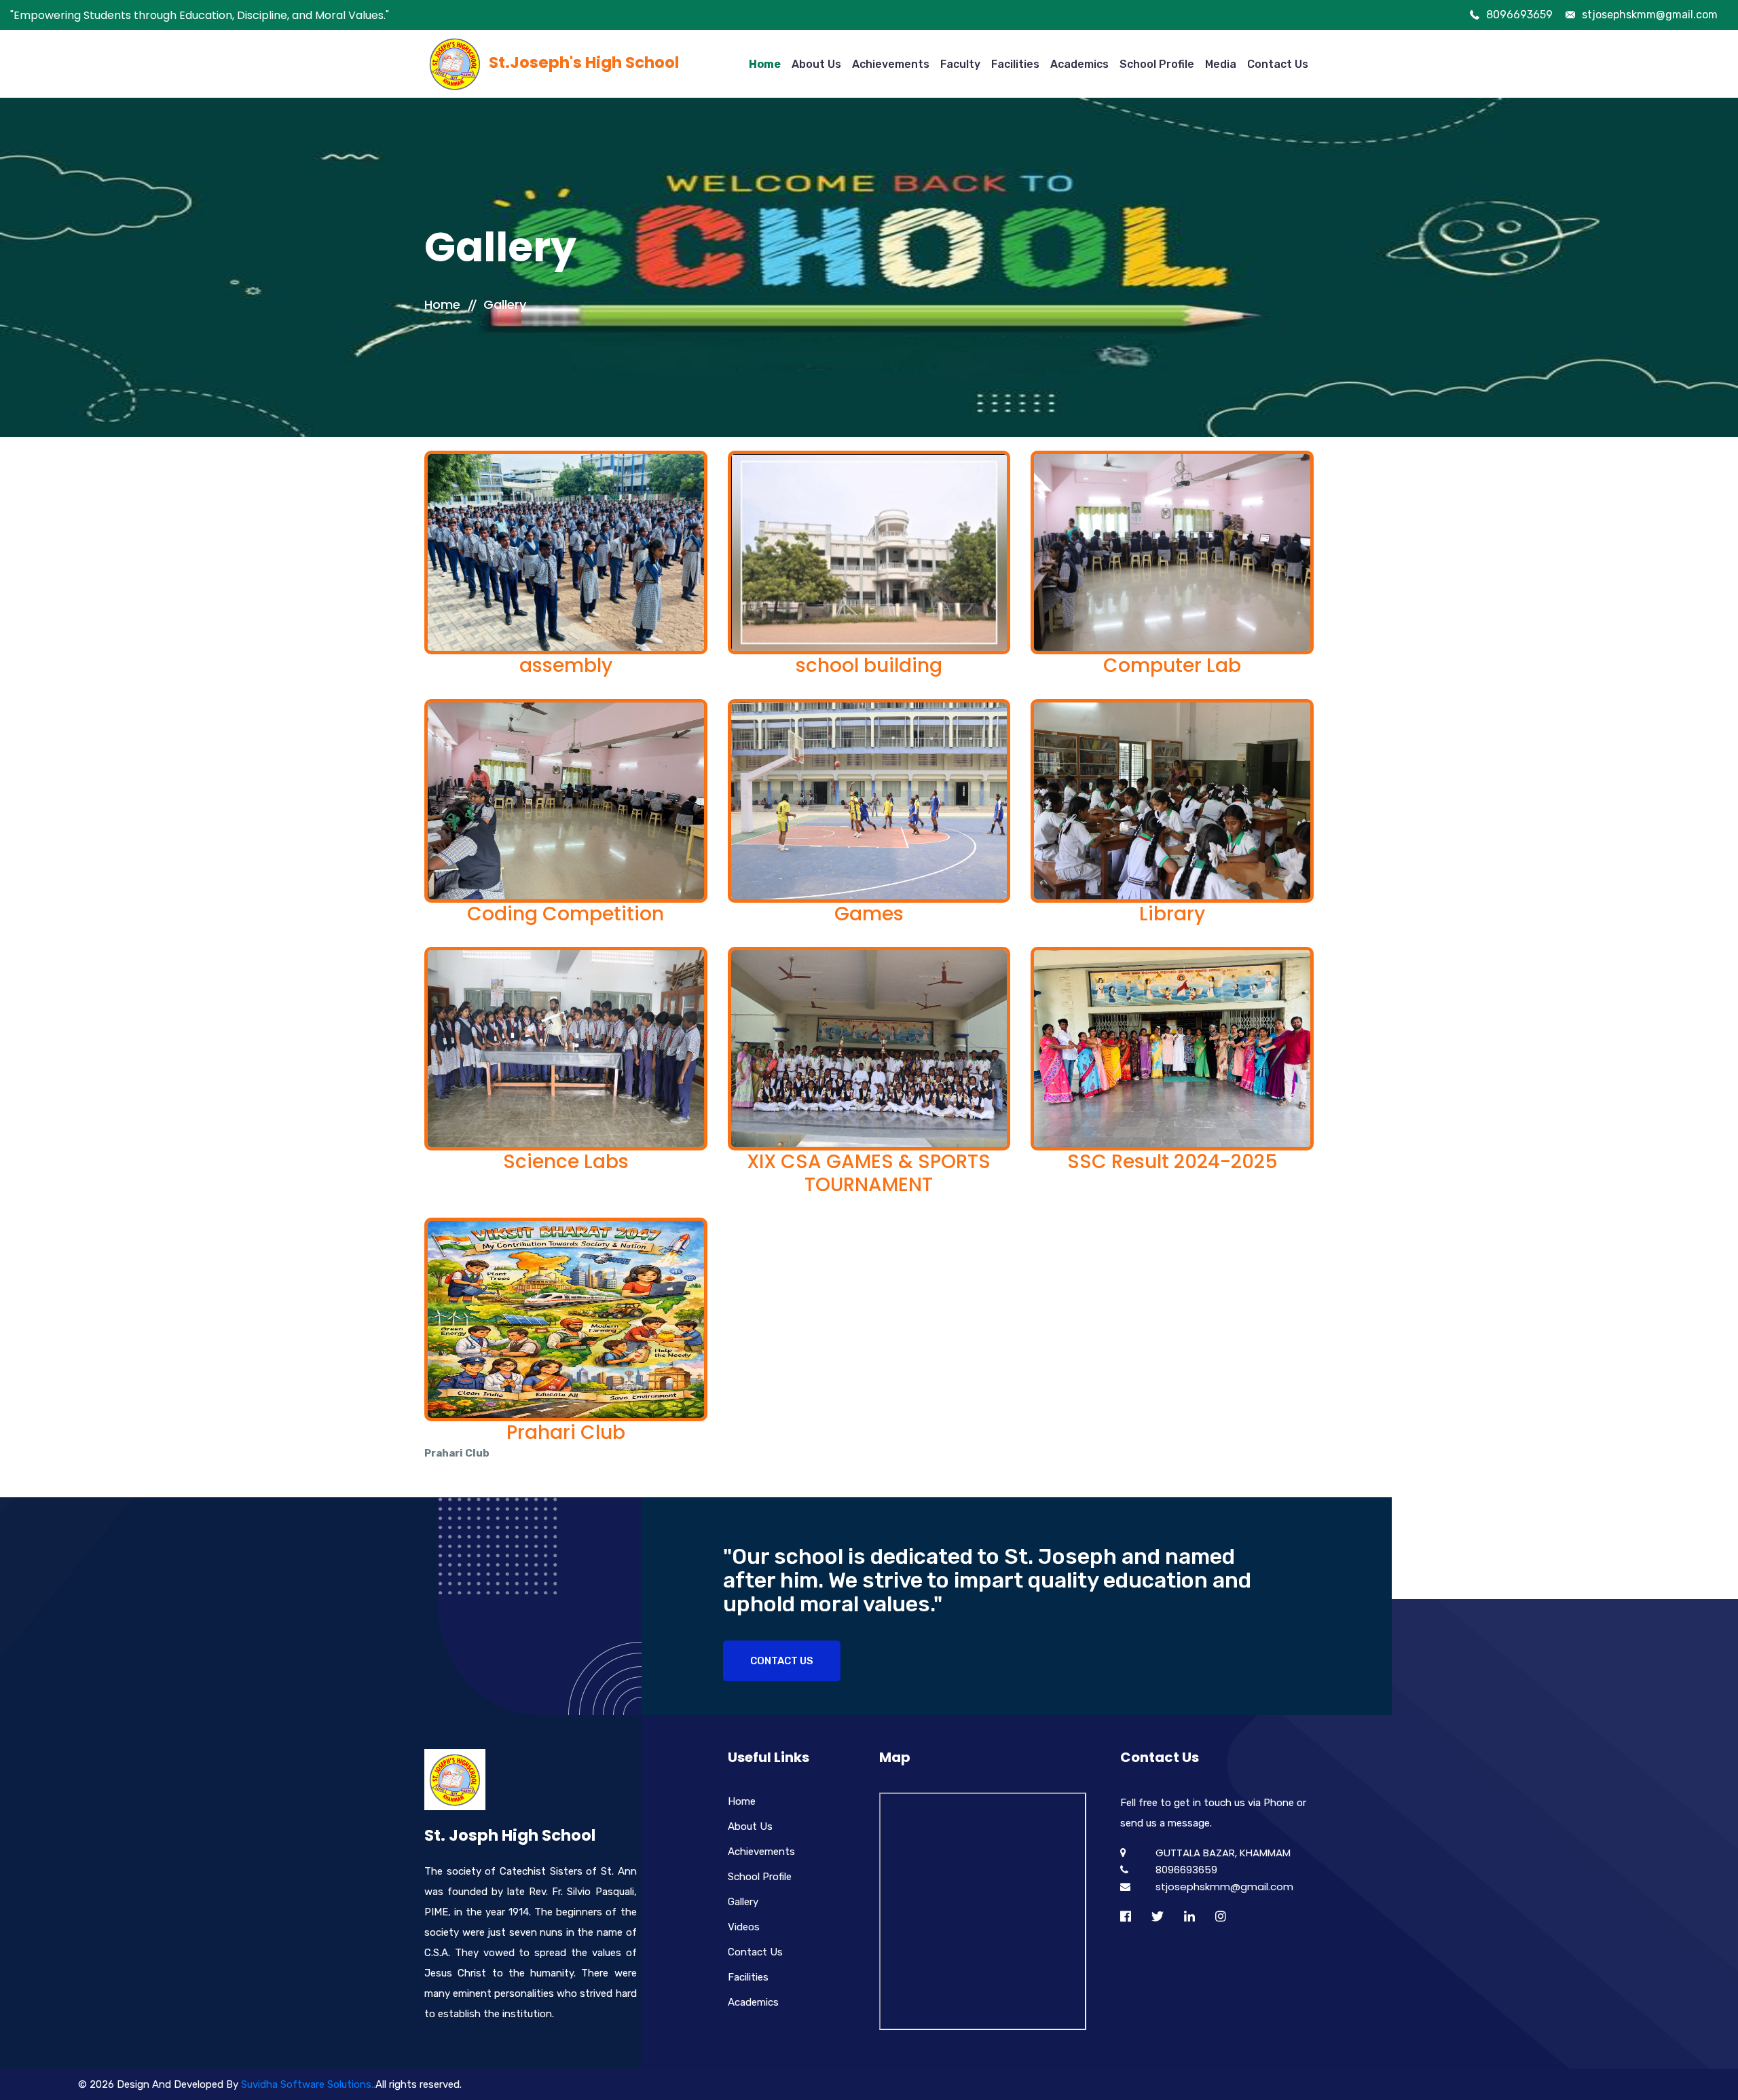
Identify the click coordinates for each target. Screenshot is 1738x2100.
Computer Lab (1172, 665)
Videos (744, 1927)
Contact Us (1278, 64)
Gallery (505, 304)
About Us (816, 64)
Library (1172, 914)
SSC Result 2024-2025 (1172, 1162)
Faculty (960, 64)
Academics (1079, 64)
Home (765, 64)
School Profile (1157, 64)
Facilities (1015, 64)
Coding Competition (566, 914)
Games (869, 914)
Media (1221, 64)
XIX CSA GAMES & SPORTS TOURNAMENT (869, 1173)
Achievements (891, 64)
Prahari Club (566, 1432)
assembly (566, 665)
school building (869, 665)
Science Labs (566, 1162)
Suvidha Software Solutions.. (308, 2084)
